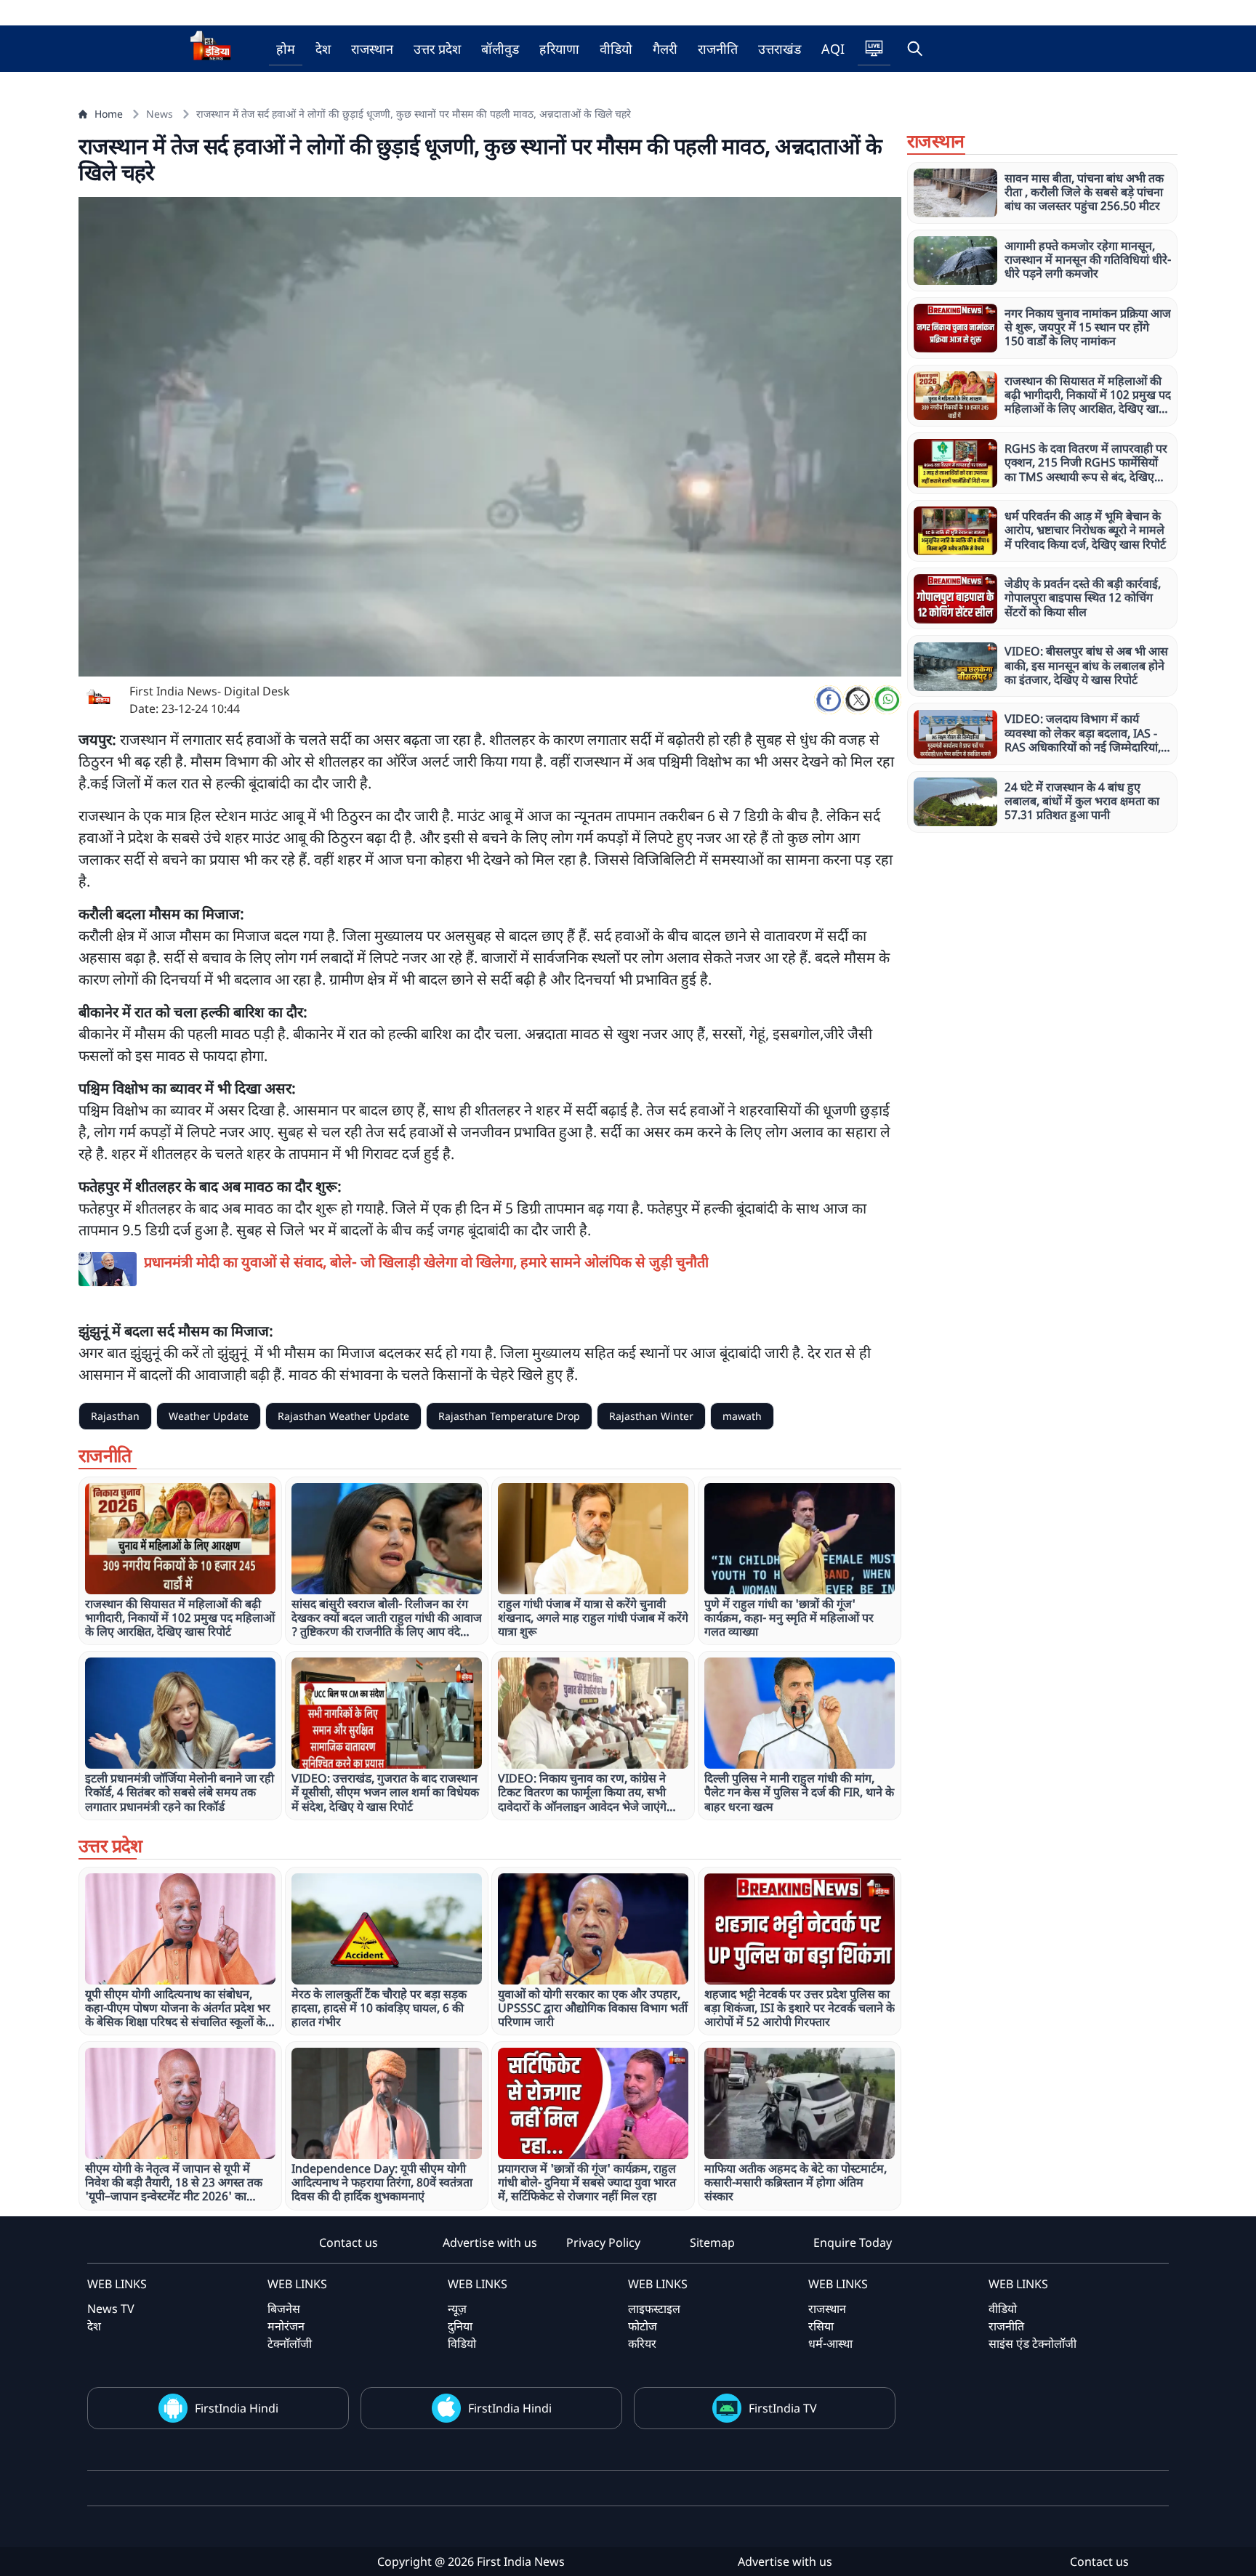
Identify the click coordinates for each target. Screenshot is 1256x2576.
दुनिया (460, 2326)
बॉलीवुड (500, 49)
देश (323, 49)
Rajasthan (115, 1416)
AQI (833, 49)
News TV (111, 2309)
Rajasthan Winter (651, 1416)
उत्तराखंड (780, 49)
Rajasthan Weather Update (343, 1416)
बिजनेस (284, 2309)
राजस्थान (372, 49)
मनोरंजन (286, 2326)
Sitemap (712, 2242)
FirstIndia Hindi (237, 2408)
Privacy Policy (603, 2242)
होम (286, 49)
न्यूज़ (457, 2309)
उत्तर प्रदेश (437, 49)
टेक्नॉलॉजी (290, 2343)
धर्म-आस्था (830, 2343)
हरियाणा (559, 49)
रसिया (821, 2326)
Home (109, 114)
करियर (642, 2343)
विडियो (462, 2343)
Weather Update (209, 1416)
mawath (742, 1416)
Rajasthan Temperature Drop (509, 1416)
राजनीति (718, 49)
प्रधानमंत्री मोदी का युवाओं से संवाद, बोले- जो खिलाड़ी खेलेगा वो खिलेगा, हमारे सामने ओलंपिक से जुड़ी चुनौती (426, 1262)
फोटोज (643, 2326)
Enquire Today (853, 2242)
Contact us (349, 2242)
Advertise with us (490, 2242)
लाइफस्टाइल (654, 2309)
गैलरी (665, 49)
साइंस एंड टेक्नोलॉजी (1032, 2343)
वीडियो (616, 49)
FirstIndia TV (783, 2408)
